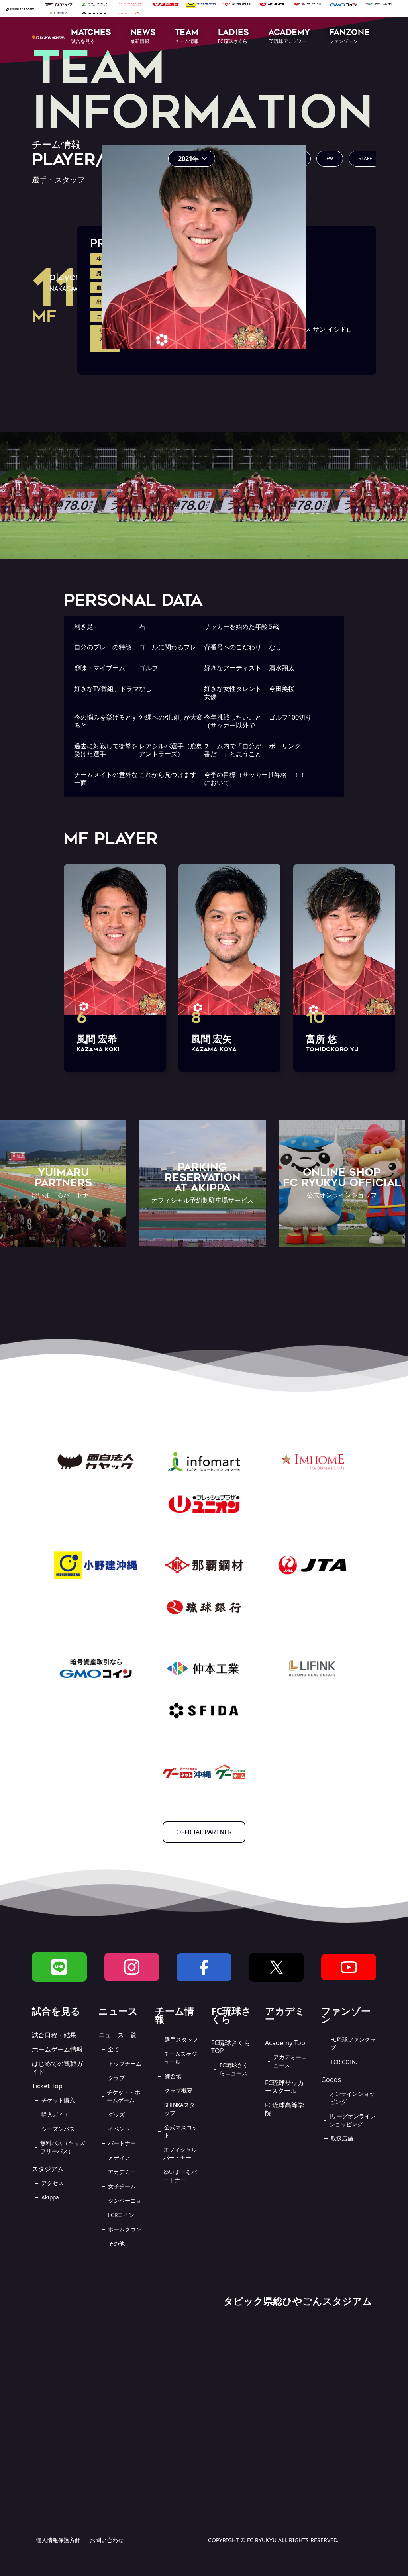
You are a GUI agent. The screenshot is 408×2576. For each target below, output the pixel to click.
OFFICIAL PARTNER (204, 1832)
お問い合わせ (107, 2540)
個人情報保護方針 (58, 2540)
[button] (91, 37)
